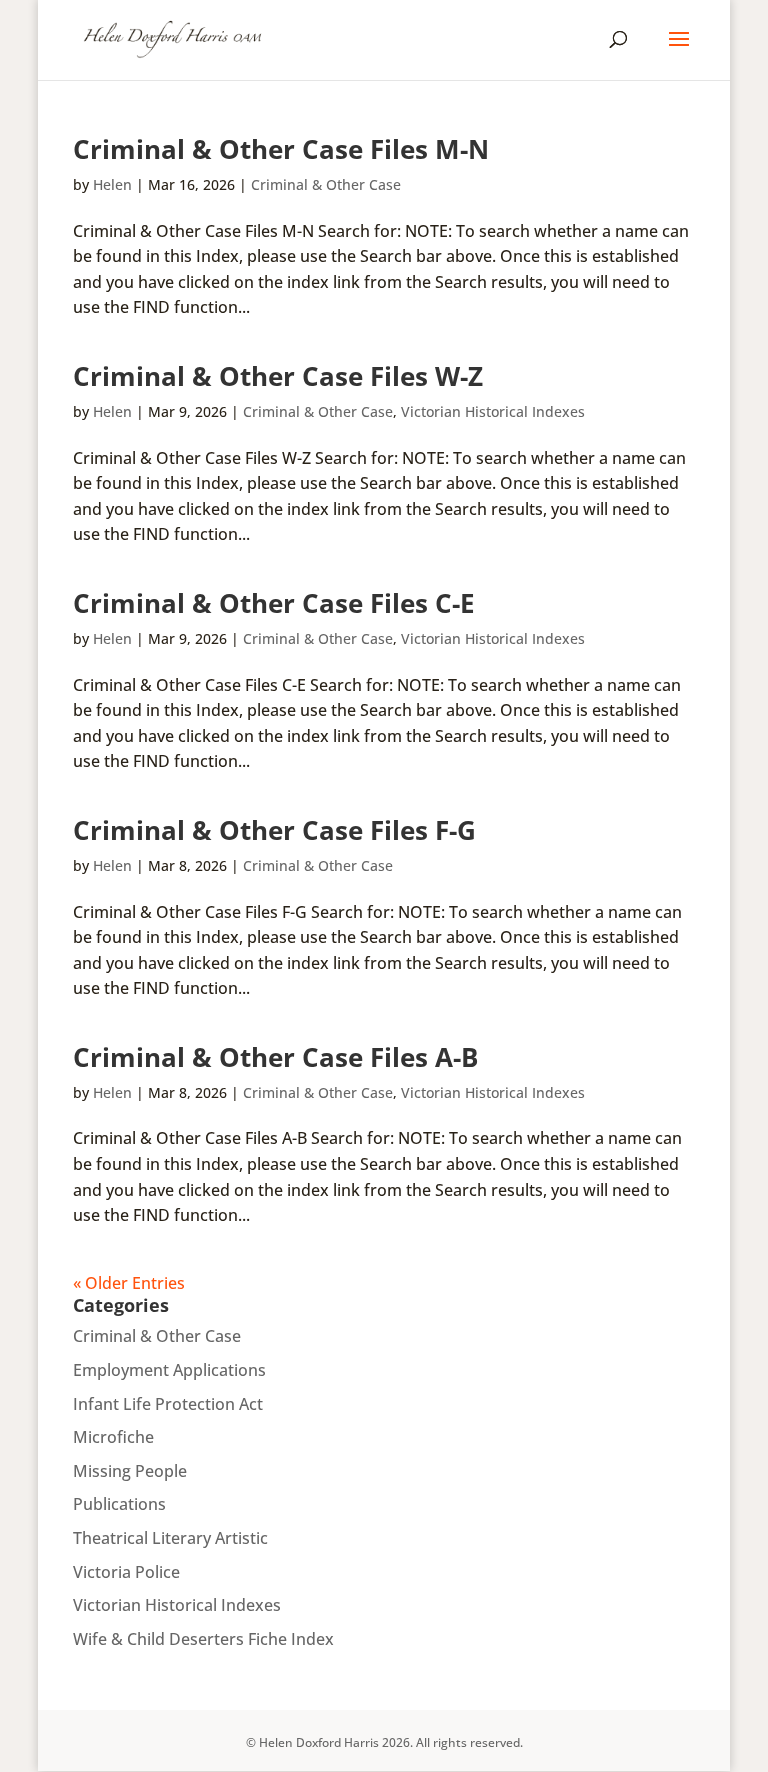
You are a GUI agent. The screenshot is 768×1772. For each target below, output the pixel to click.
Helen (112, 184)
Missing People (130, 1471)
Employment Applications (169, 1370)
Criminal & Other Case (326, 184)
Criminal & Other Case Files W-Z (278, 376)
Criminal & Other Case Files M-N (281, 149)
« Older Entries (129, 1283)
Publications (119, 1504)
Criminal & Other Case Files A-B (275, 1057)
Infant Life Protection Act (168, 1404)
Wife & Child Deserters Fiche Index (203, 1639)
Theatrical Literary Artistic (170, 1538)
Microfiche (113, 1437)
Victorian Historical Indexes (493, 411)
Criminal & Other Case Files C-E (274, 603)
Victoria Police (126, 1572)
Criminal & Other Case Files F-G (274, 830)
